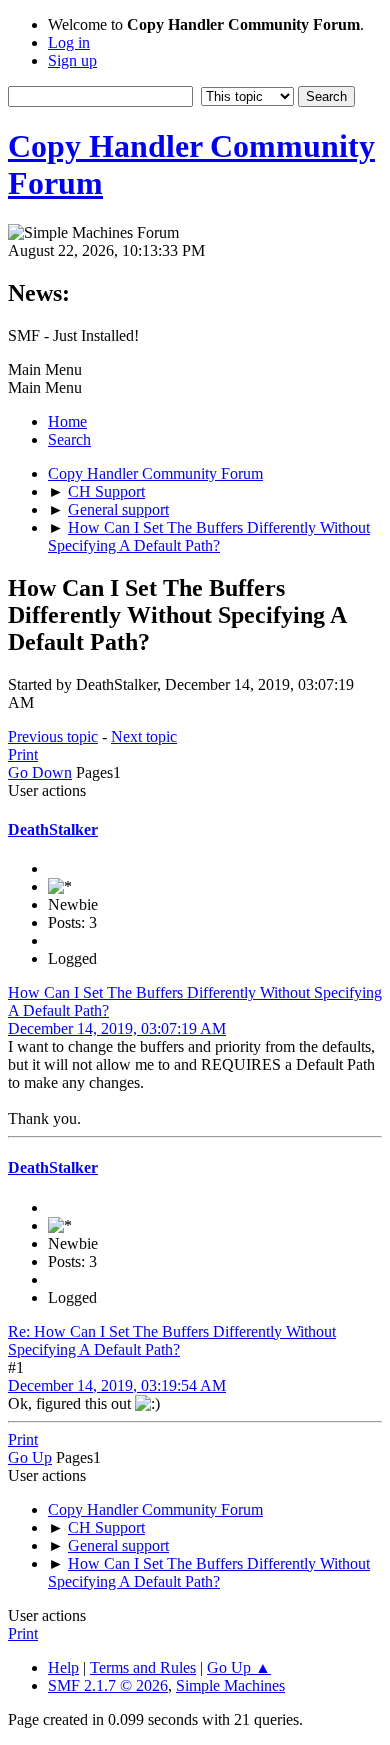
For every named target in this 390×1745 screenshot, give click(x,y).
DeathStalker (53, 829)
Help (63, 1667)
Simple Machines (230, 1685)
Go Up (30, 1457)
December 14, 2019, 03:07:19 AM (117, 1028)
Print (23, 754)
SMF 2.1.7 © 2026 (108, 1685)
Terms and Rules (143, 1667)
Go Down (40, 772)
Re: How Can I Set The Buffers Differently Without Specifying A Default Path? (172, 1340)
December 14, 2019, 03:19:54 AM (117, 1385)
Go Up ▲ (239, 1667)
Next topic (144, 736)
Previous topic (53, 736)
